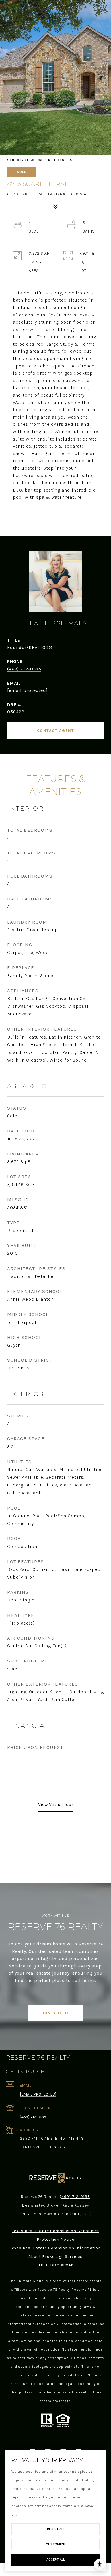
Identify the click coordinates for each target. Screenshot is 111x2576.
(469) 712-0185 (24, 669)
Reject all (56, 2529)
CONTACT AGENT (56, 731)
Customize (55, 2544)
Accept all (55, 2559)
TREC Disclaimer (56, 2265)
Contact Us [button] (55, 2013)
